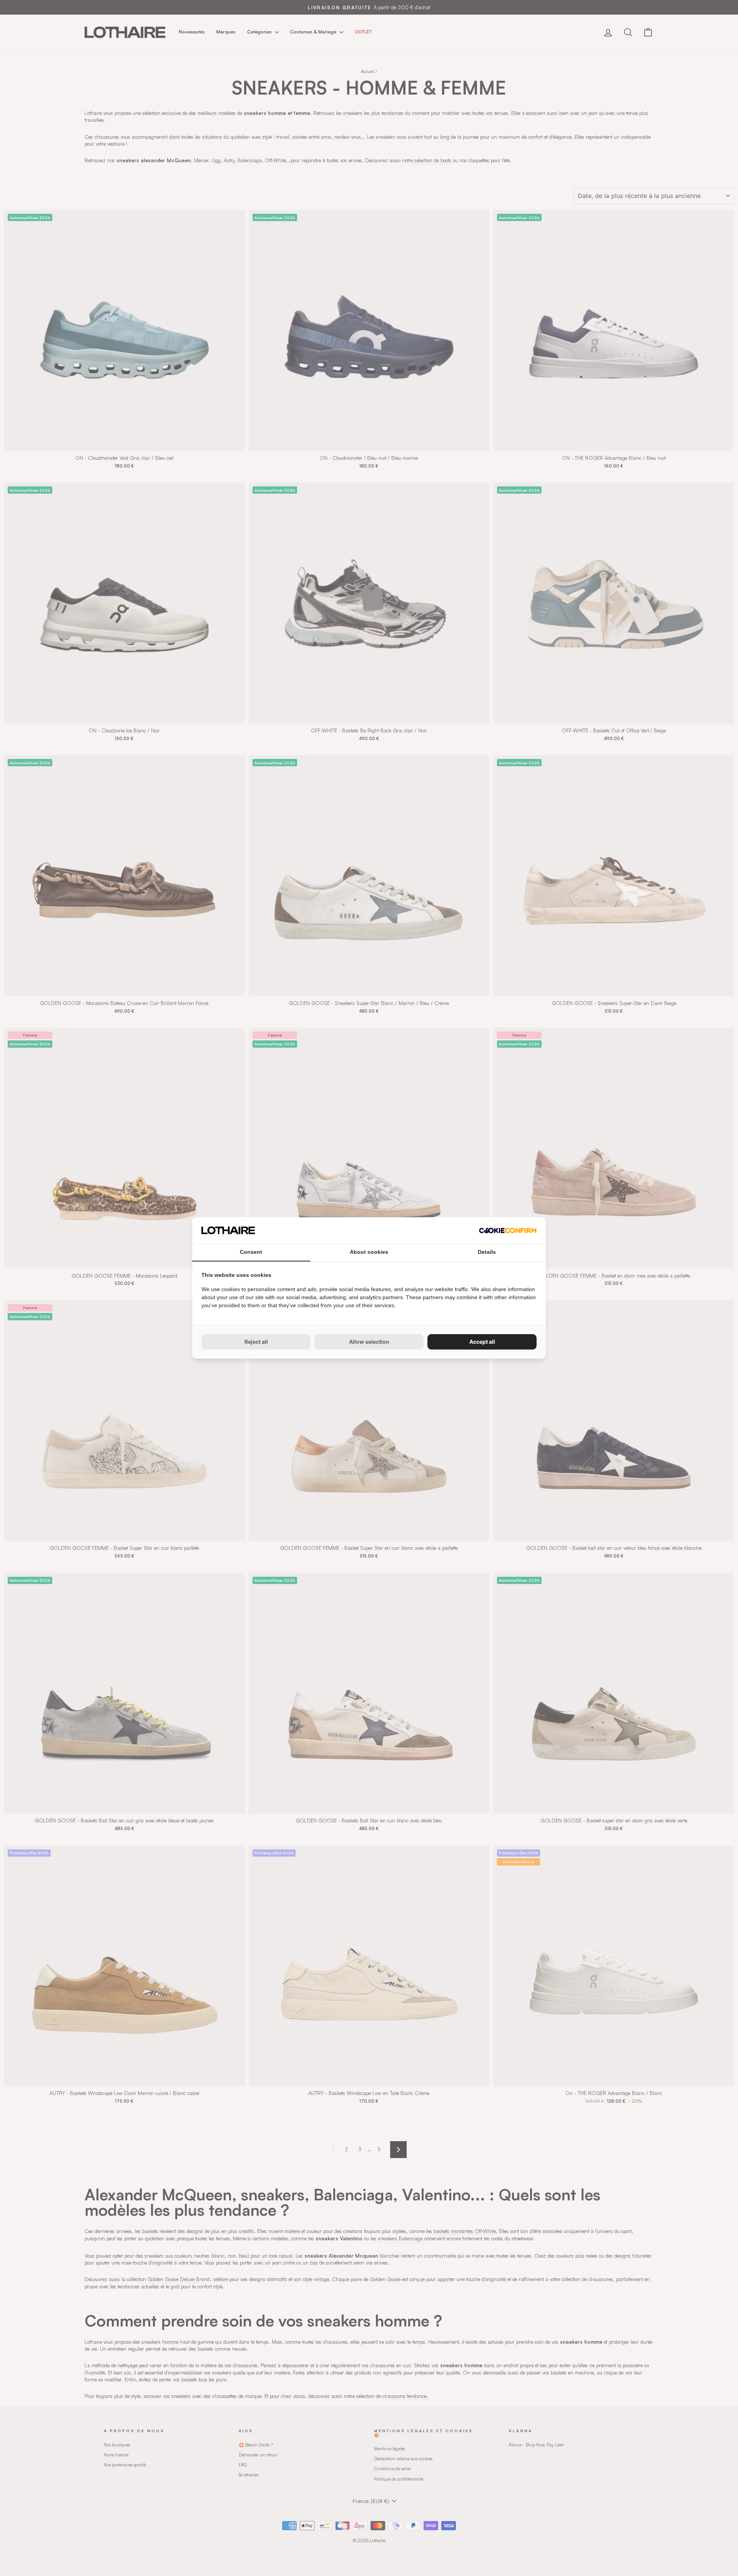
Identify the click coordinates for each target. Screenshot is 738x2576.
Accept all (482, 1342)
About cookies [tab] (369, 1252)
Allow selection (369, 1342)
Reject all (256, 1342)
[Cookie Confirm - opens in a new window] (508, 1231)
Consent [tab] (251, 1252)
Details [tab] (487, 1252)
